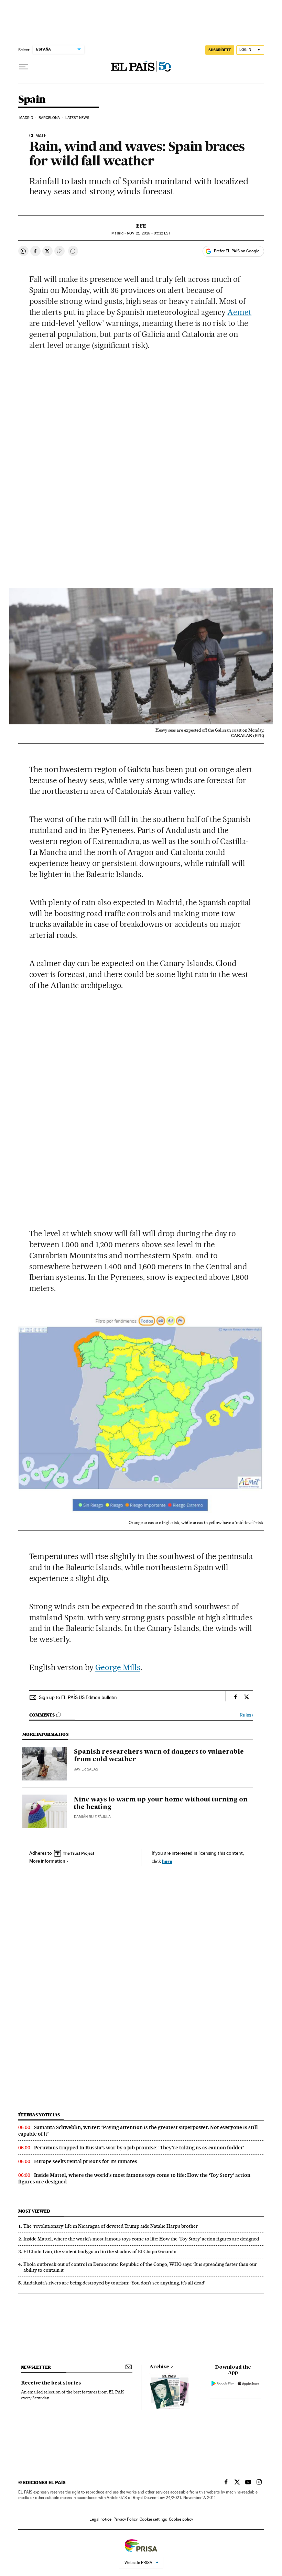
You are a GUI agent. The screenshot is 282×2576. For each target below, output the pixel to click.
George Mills (118, 1667)
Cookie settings (153, 2519)
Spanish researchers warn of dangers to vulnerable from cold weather (159, 1756)
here (167, 1861)
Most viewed (34, 2211)
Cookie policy (181, 2519)
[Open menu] (24, 67)
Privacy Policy (126, 2519)
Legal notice (100, 2519)
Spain (32, 100)
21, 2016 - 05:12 (149, 233)
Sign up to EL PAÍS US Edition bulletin (78, 1697)
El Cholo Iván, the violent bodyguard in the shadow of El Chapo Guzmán (100, 2251)
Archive (159, 2367)
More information (47, 1861)
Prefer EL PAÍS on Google (237, 251)
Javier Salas (86, 1769)
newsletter (36, 2367)
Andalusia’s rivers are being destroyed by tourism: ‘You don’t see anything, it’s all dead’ (114, 2283)
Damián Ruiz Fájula (92, 1817)
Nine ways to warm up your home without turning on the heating (161, 1804)
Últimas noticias (39, 2115)
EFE (141, 226)
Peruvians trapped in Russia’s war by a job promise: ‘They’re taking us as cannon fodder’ (139, 2148)
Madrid (26, 118)
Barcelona (49, 118)
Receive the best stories (51, 2383)
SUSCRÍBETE (220, 50)
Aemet (239, 312)
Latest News (77, 118)
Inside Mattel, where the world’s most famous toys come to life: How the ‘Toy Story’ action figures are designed (141, 2239)
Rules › (246, 1715)
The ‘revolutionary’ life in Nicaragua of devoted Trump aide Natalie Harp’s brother (111, 2226)
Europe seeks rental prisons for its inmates (86, 2161)
